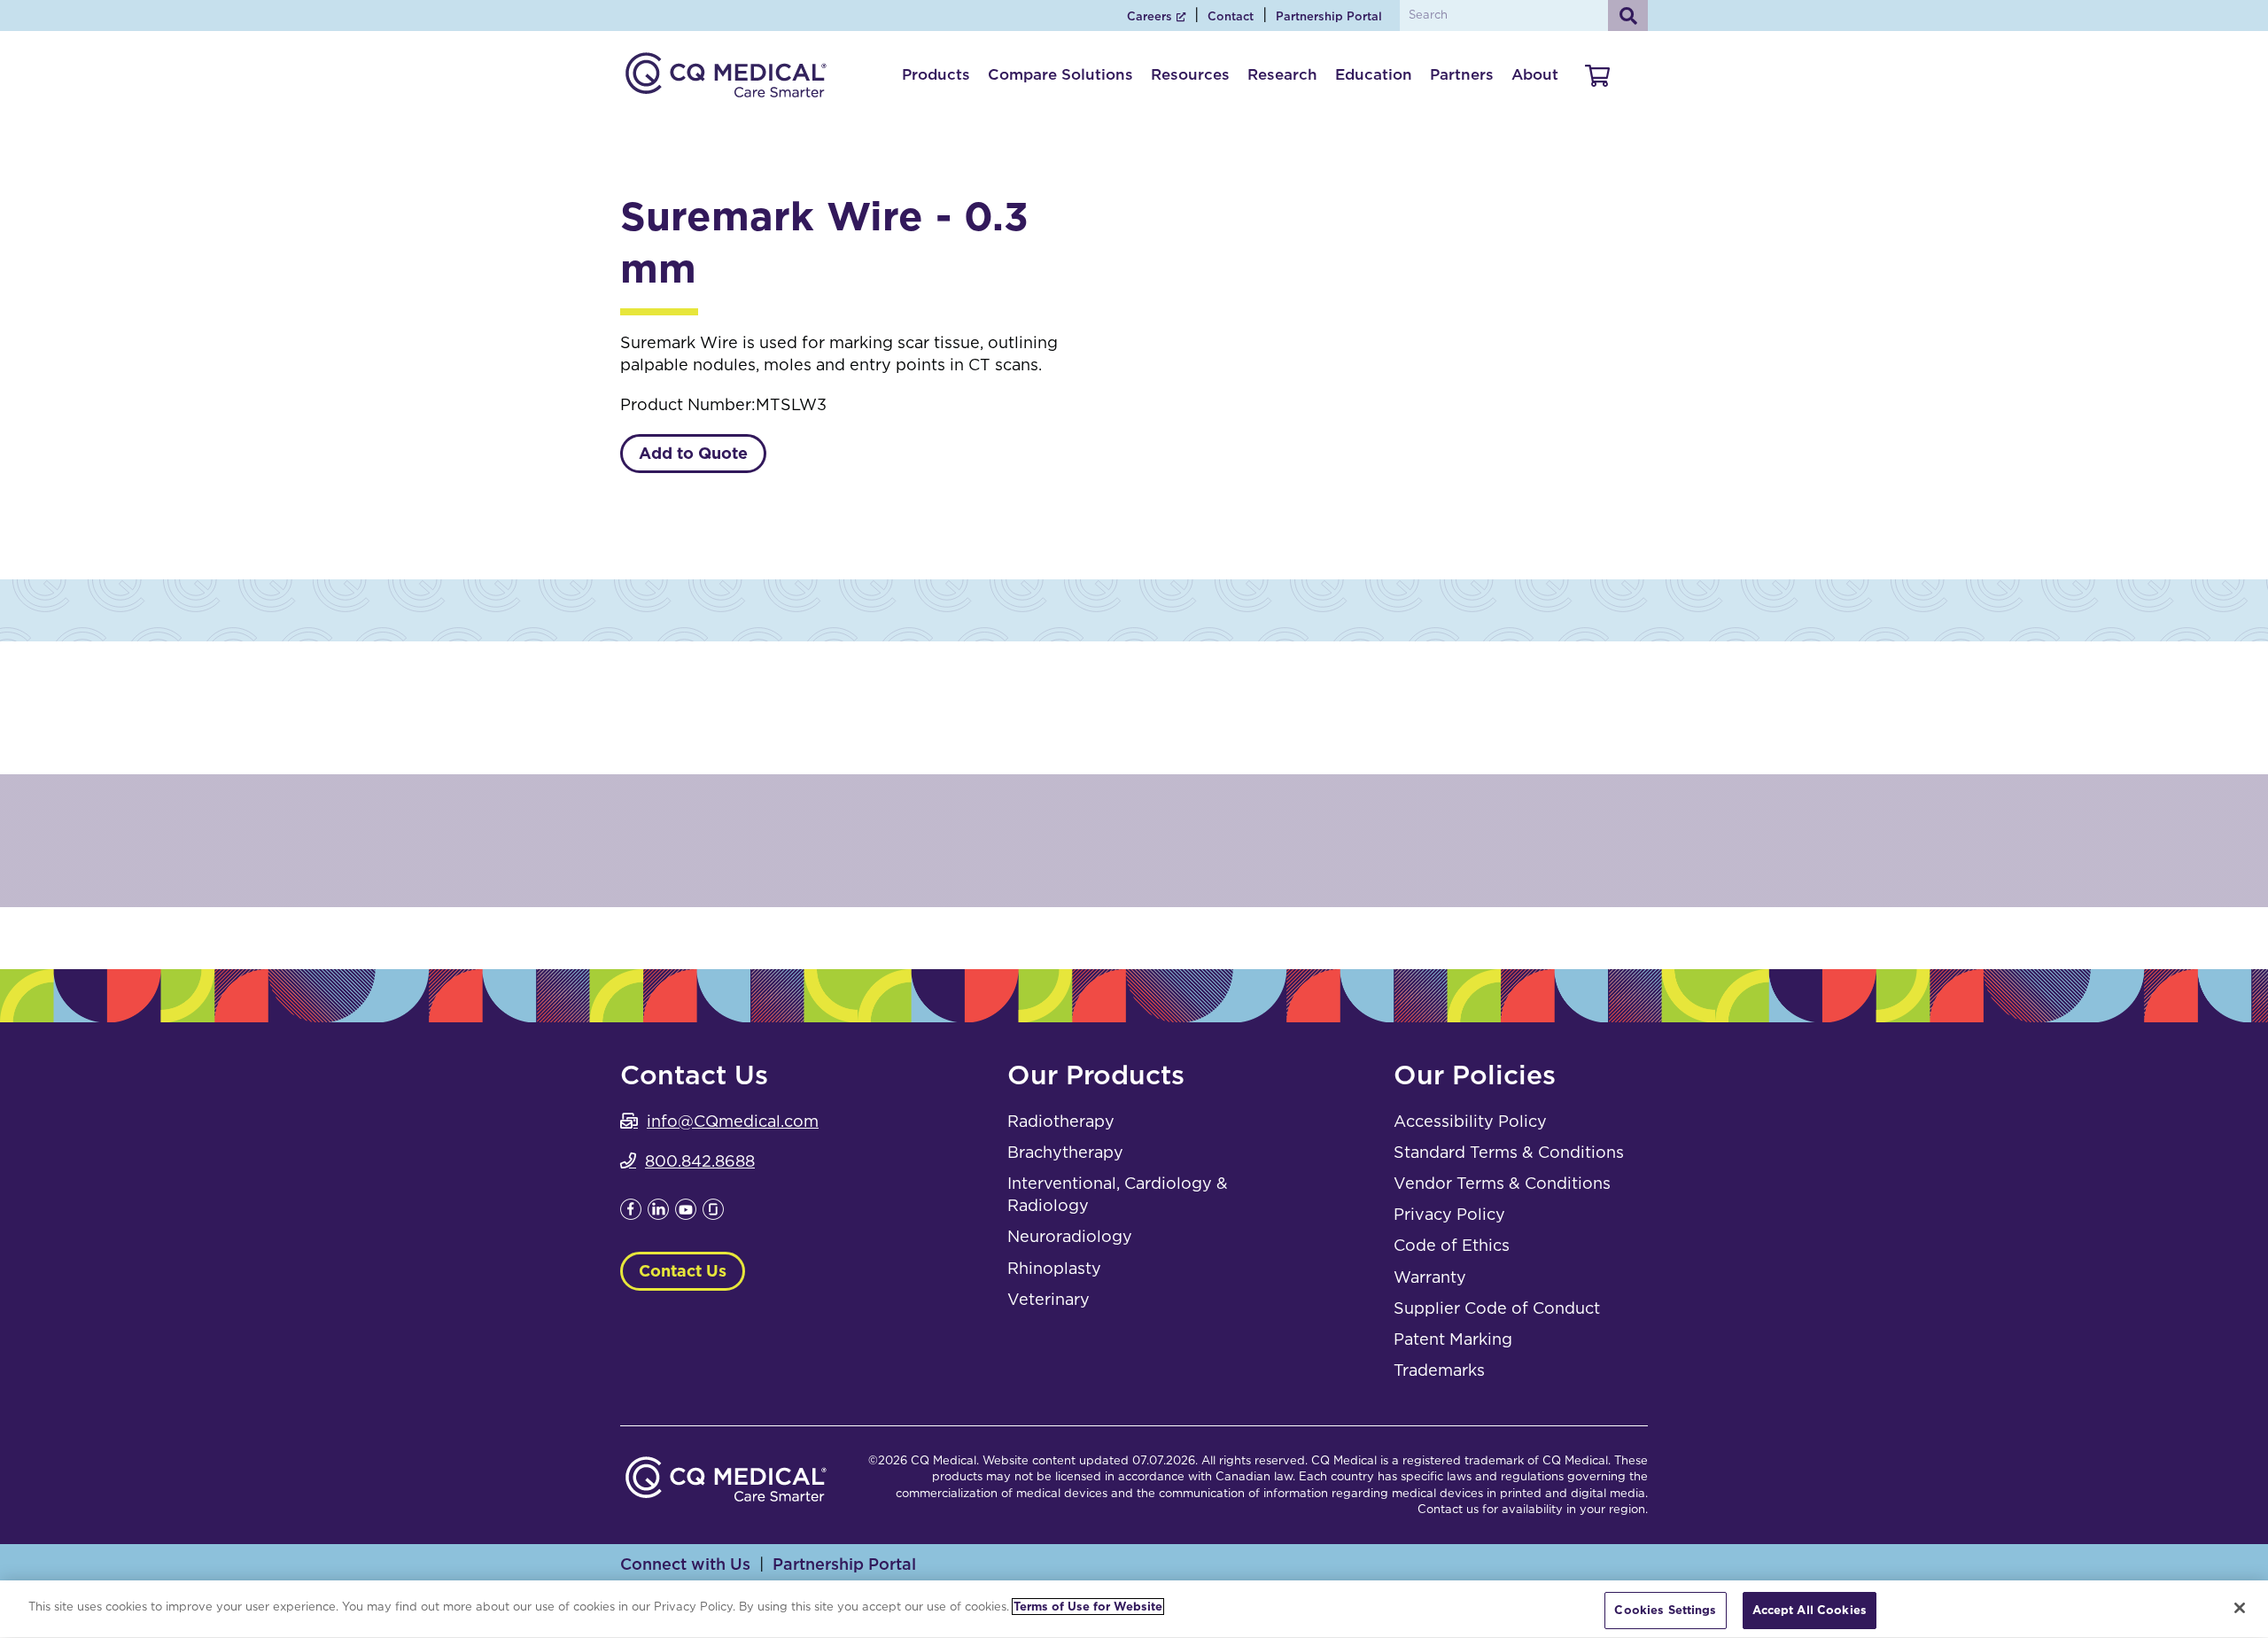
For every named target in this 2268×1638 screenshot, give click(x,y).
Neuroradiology (1070, 1236)
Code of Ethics (1452, 1245)
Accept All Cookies (1810, 1610)
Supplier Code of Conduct (1497, 1308)
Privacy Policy (1449, 1214)
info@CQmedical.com (733, 1121)
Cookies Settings (1665, 1610)
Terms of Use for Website (1088, 1607)
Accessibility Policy (1470, 1121)
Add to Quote (693, 453)
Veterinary (1049, 1299)
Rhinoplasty (1054, 1268)
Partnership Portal (1329, 16)
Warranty (1430, 1277)
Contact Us (683, 1271)
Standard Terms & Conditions (1509, 1152)
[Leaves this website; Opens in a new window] (631, 1214)
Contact (1231, 16)
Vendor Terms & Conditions (1502, 1183)
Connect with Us (685, 1564)
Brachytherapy (1065, 1152)
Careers (1150, 16)
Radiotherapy (1061, 1121)
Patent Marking (1453, 1339)
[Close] (2240, 1608)
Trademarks (1439, 1370)
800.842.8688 (700, 1161)
